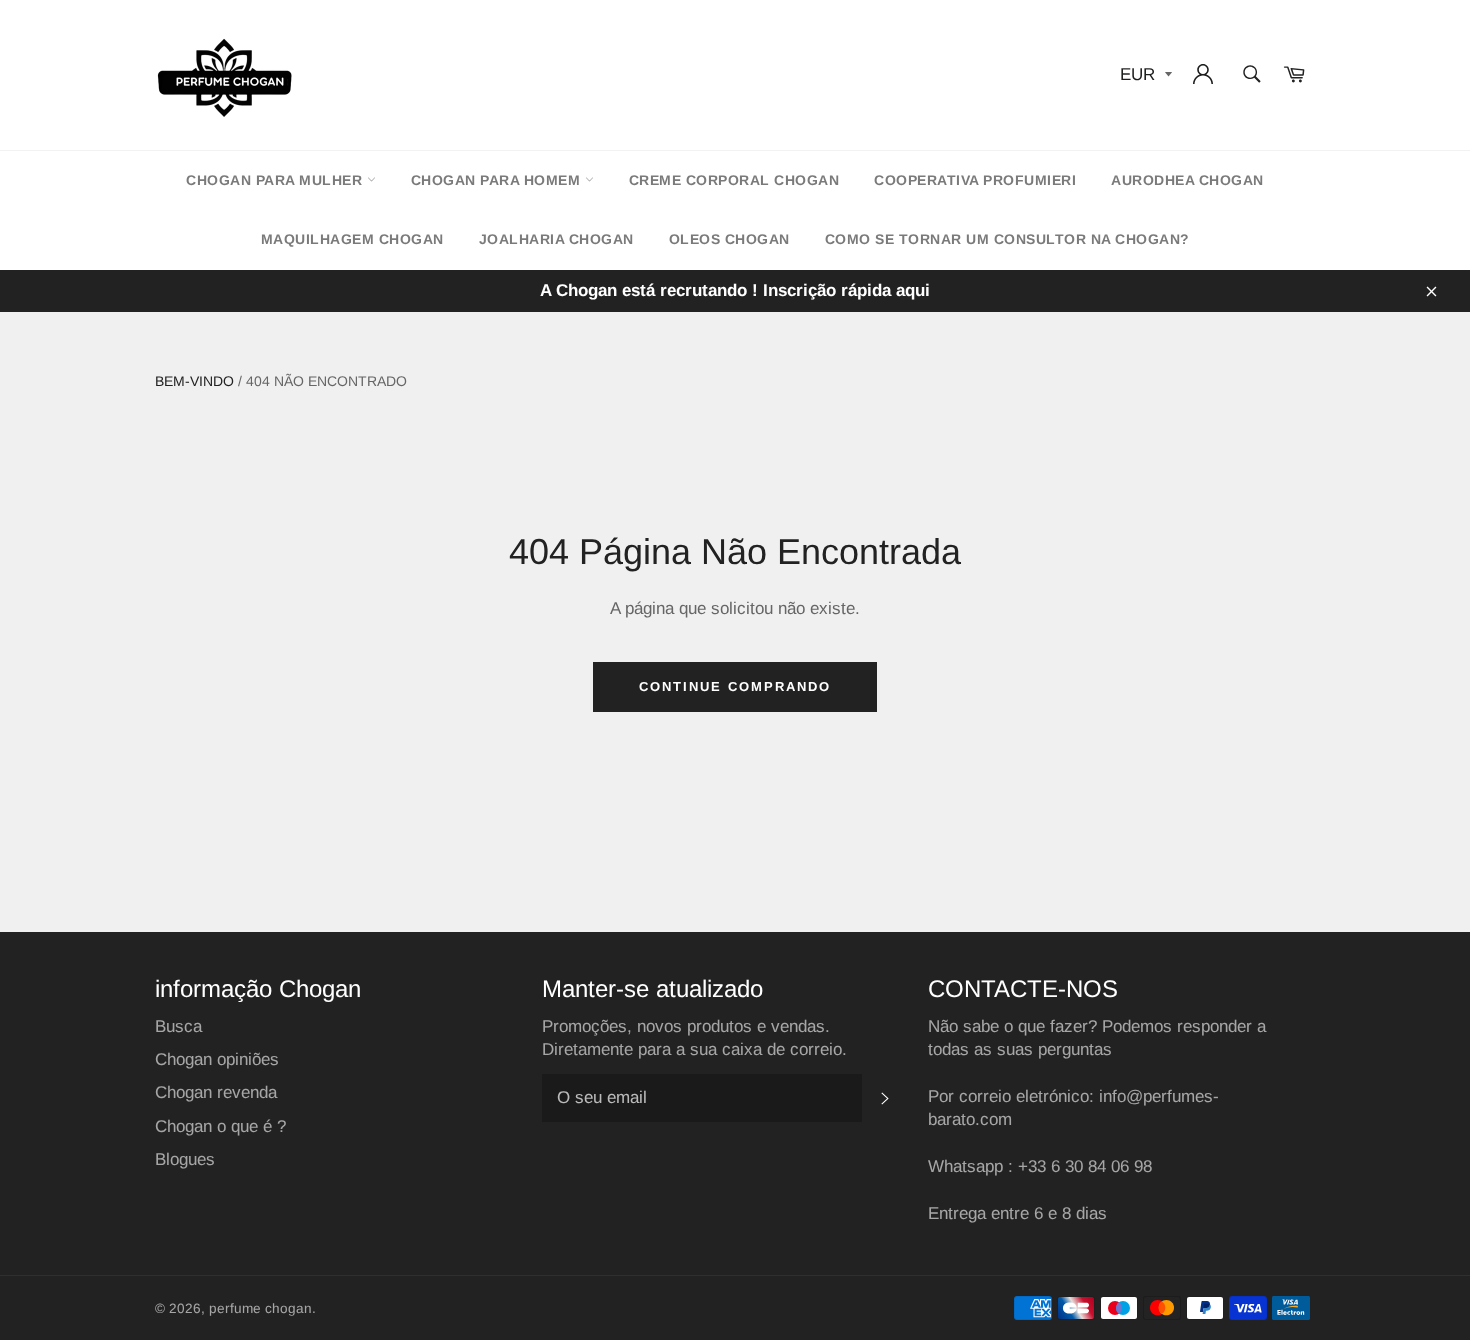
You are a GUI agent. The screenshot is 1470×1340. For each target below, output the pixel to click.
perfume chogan (260, 1308)
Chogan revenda (216, 1092)
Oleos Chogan (729, 239)
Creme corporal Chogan (734, 180)
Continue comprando (734, 686)
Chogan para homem (498, 180)
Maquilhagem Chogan (352, 239)
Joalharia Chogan (556, 239)
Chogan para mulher (276, 180)
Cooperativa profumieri (975, 180)
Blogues (185, 1159)
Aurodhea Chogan (1187, 180)
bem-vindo (194, 381)
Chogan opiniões (217, 1059)
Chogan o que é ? (220, 1126)
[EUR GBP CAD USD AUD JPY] (1144, 75)
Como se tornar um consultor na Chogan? (1007, 239)
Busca (178, 1026)
